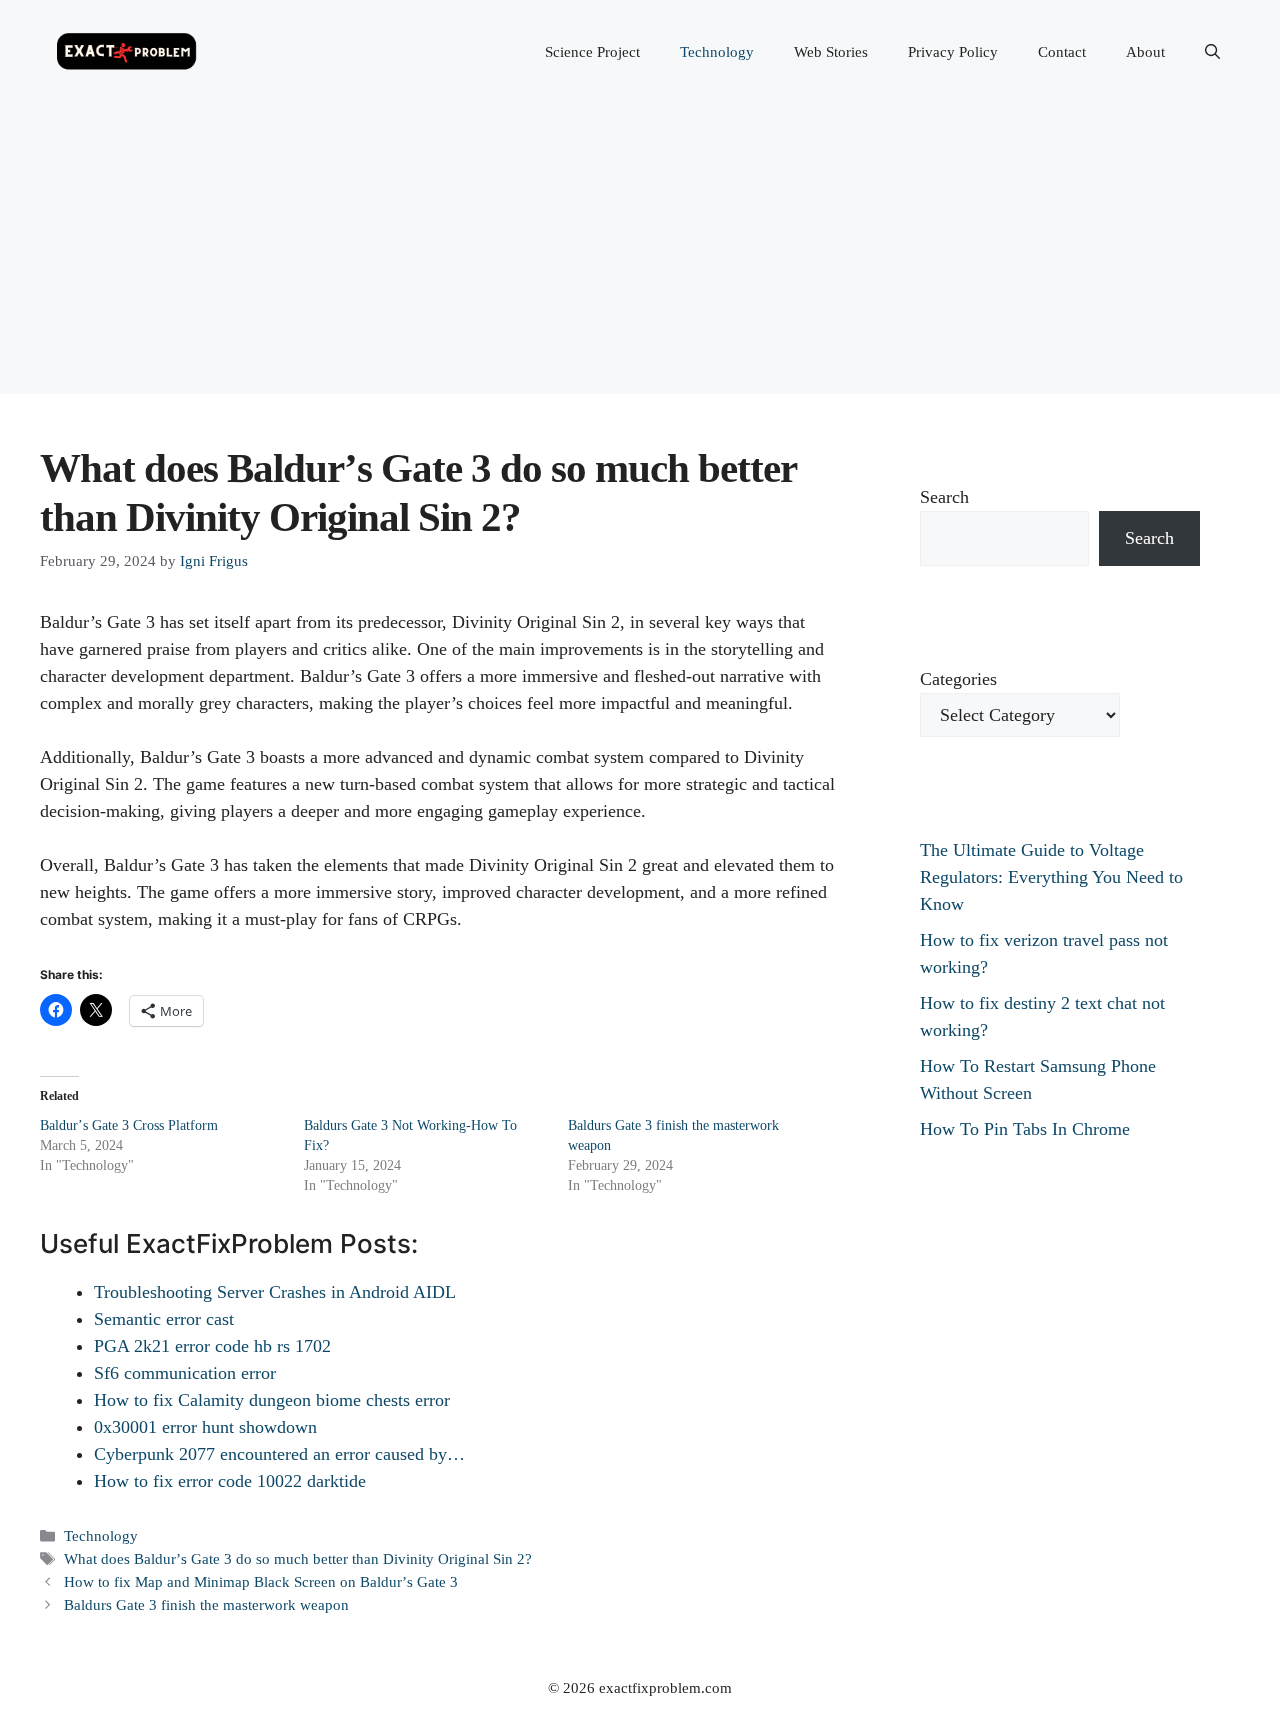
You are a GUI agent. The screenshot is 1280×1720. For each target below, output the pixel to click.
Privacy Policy (953, 52)
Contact (1062, 52)
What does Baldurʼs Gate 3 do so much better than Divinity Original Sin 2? (298, 1558)
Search (944, 497)
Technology (717, 52)
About (1145, 52)
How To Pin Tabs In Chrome (1025, 1129)
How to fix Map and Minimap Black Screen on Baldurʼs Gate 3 (261, 1581)
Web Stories (831, 52)
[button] (1212, 52)
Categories (958, 679)
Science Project (592, 52)
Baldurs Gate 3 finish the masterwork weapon (206, 1604)
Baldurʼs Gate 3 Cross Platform (129, 1125)
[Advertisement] (640, 254)
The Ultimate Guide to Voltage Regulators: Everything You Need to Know (1051, 877)
